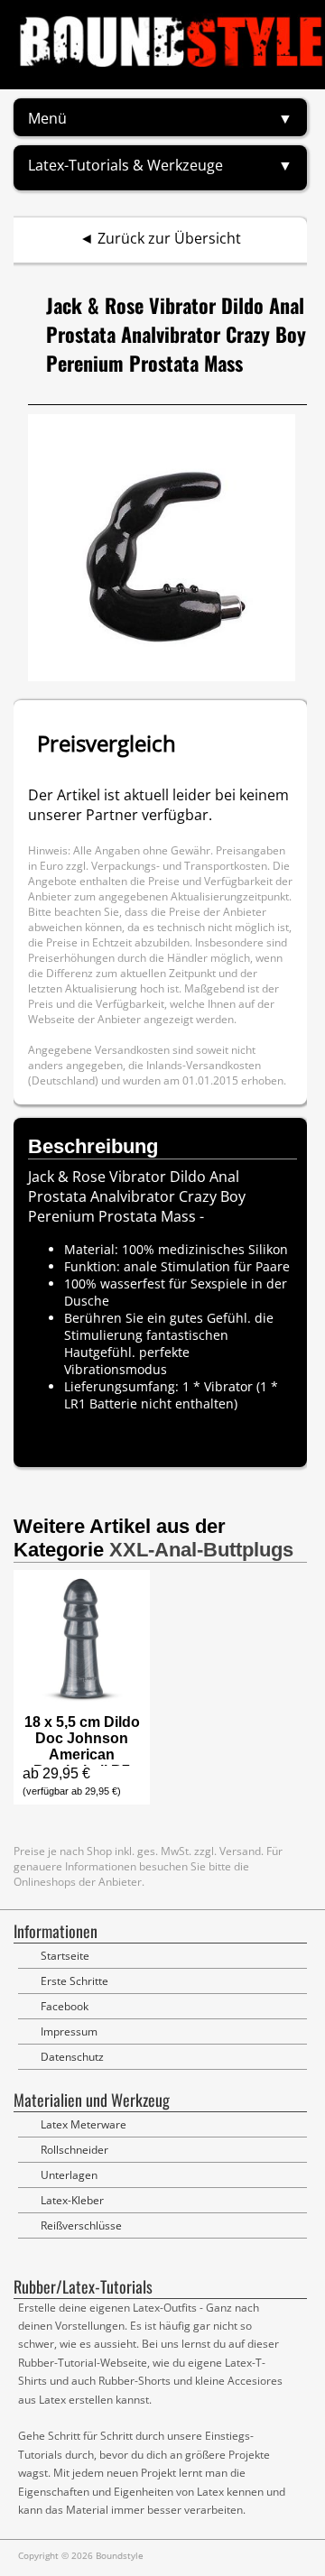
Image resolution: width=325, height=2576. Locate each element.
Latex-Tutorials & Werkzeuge (125, 165)
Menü (47, 118)
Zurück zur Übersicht (169, 238)
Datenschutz (72, 2057)
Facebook (65, 2006)
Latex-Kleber (72, 2200)
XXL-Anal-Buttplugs (201, 1550)
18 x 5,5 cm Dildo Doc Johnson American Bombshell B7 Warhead (82, 1754)
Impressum (69, 2031)
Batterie (113, 1403)
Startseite (65, 1956)
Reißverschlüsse (81, 2225)
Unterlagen (69, 2175)
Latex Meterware (84, 2124)
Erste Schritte (74, 1981)
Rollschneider (74, 2150)
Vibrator (228, 1386)
